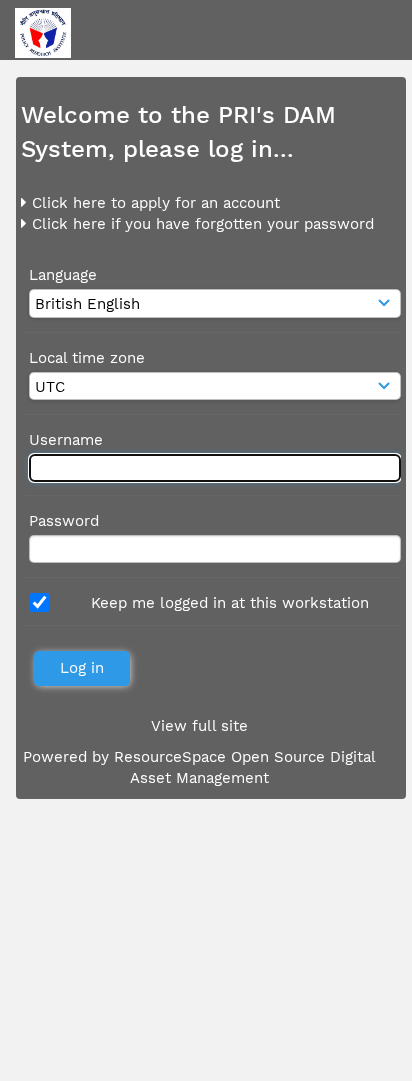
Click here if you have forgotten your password (200, 224)
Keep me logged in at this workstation (230, 603)
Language (63, 275)
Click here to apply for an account (153, 203)
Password (64, 521)
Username (66, 440)
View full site (199, 726)
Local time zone (87, 358)
